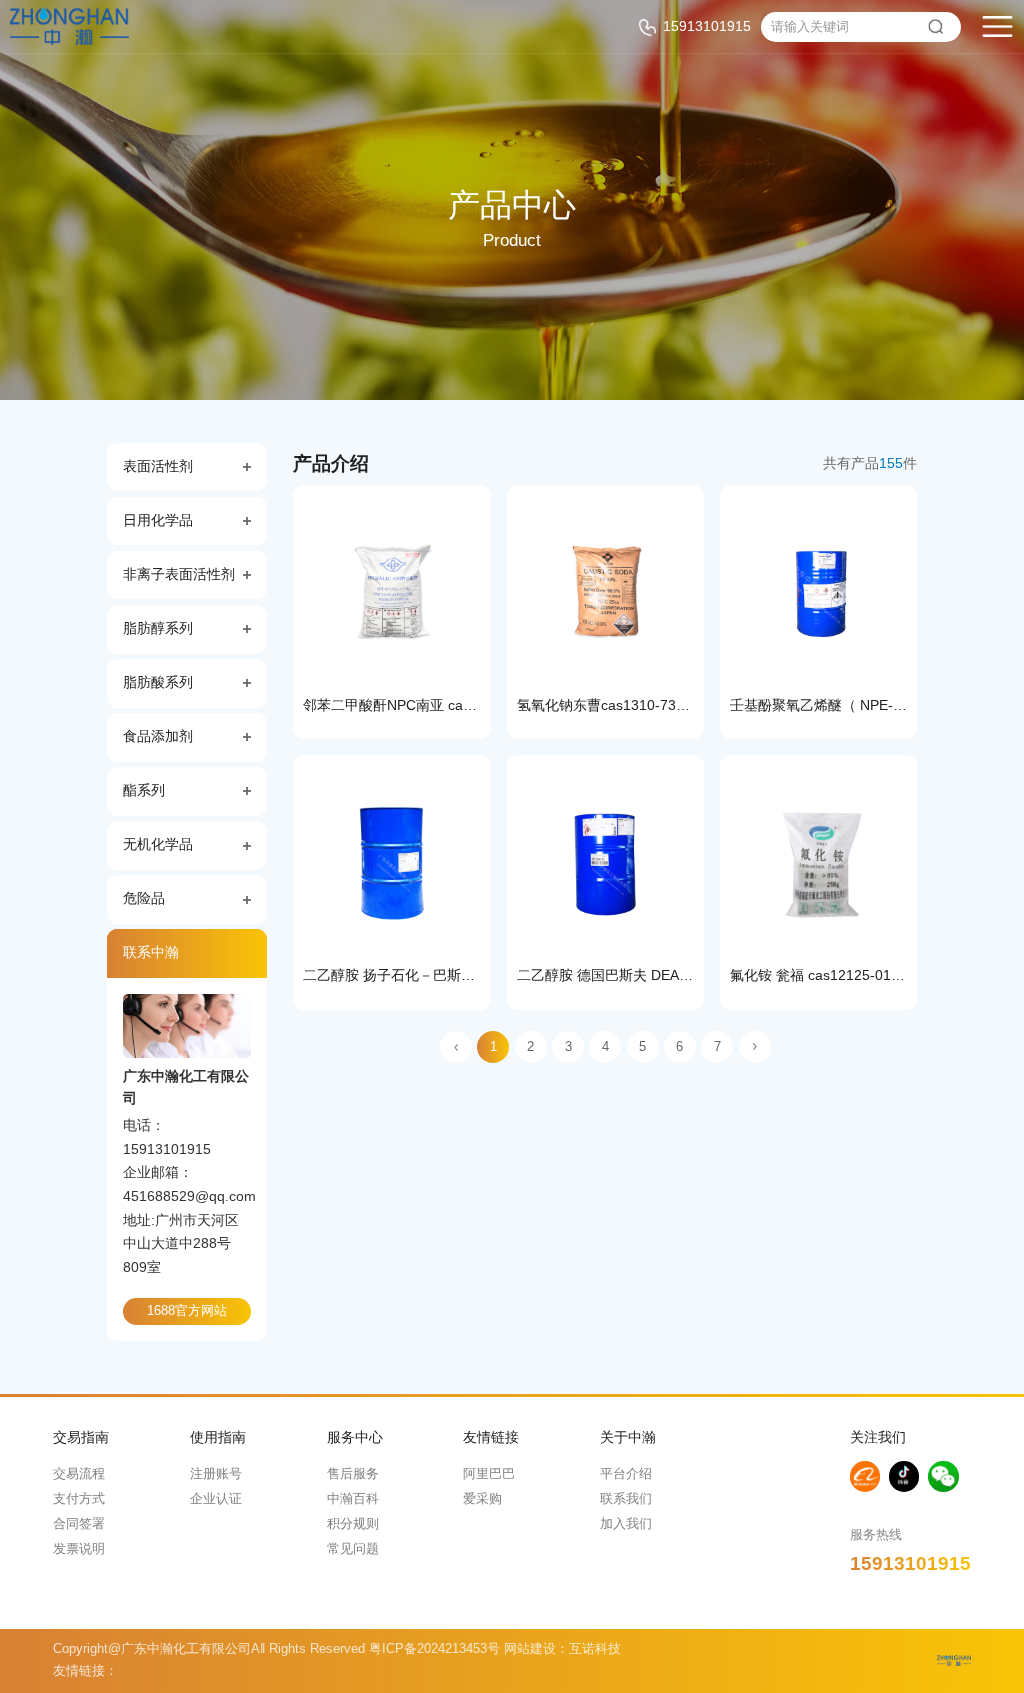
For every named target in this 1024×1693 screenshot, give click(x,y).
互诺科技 (595, 1649)
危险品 (144, 898)
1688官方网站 (187, 1310)
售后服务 (353, 1474)
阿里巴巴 (489, 1474)
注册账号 (216, 1474)
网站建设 (530, 1649)
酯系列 (144, 790)
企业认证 (216, 1499)
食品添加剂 (158, 736)
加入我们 (626, 1524)
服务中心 (355, 1437)
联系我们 (626, 1499)
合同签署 (79, 1524)
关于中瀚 (628, 1437)
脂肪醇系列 (158, 628)
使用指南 (218, 1437)
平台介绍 (626, 1474)
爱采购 (482, 1499)
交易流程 (79, 1474)
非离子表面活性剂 (179, 574)
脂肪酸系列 (158, 682)
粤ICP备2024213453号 (434, 1649)
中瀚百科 (353, 1499)
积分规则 (353, 1524)
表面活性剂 (158, 466)
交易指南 (81, 1437)
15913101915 (707, 26)
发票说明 (79, 1549)
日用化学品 (158, 520)
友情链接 (491, 1437)
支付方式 (79, 1499)
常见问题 (353, 1549)
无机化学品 (158, 844)
